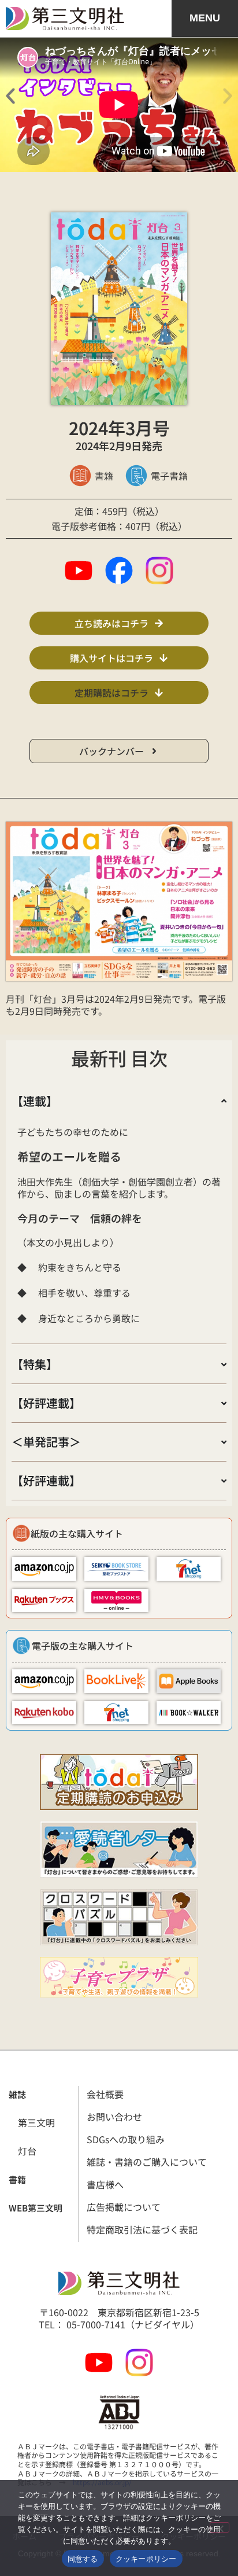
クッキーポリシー (146, 2559)
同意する (83, 2559)
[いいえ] (220, 2527)
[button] (10, 96)
